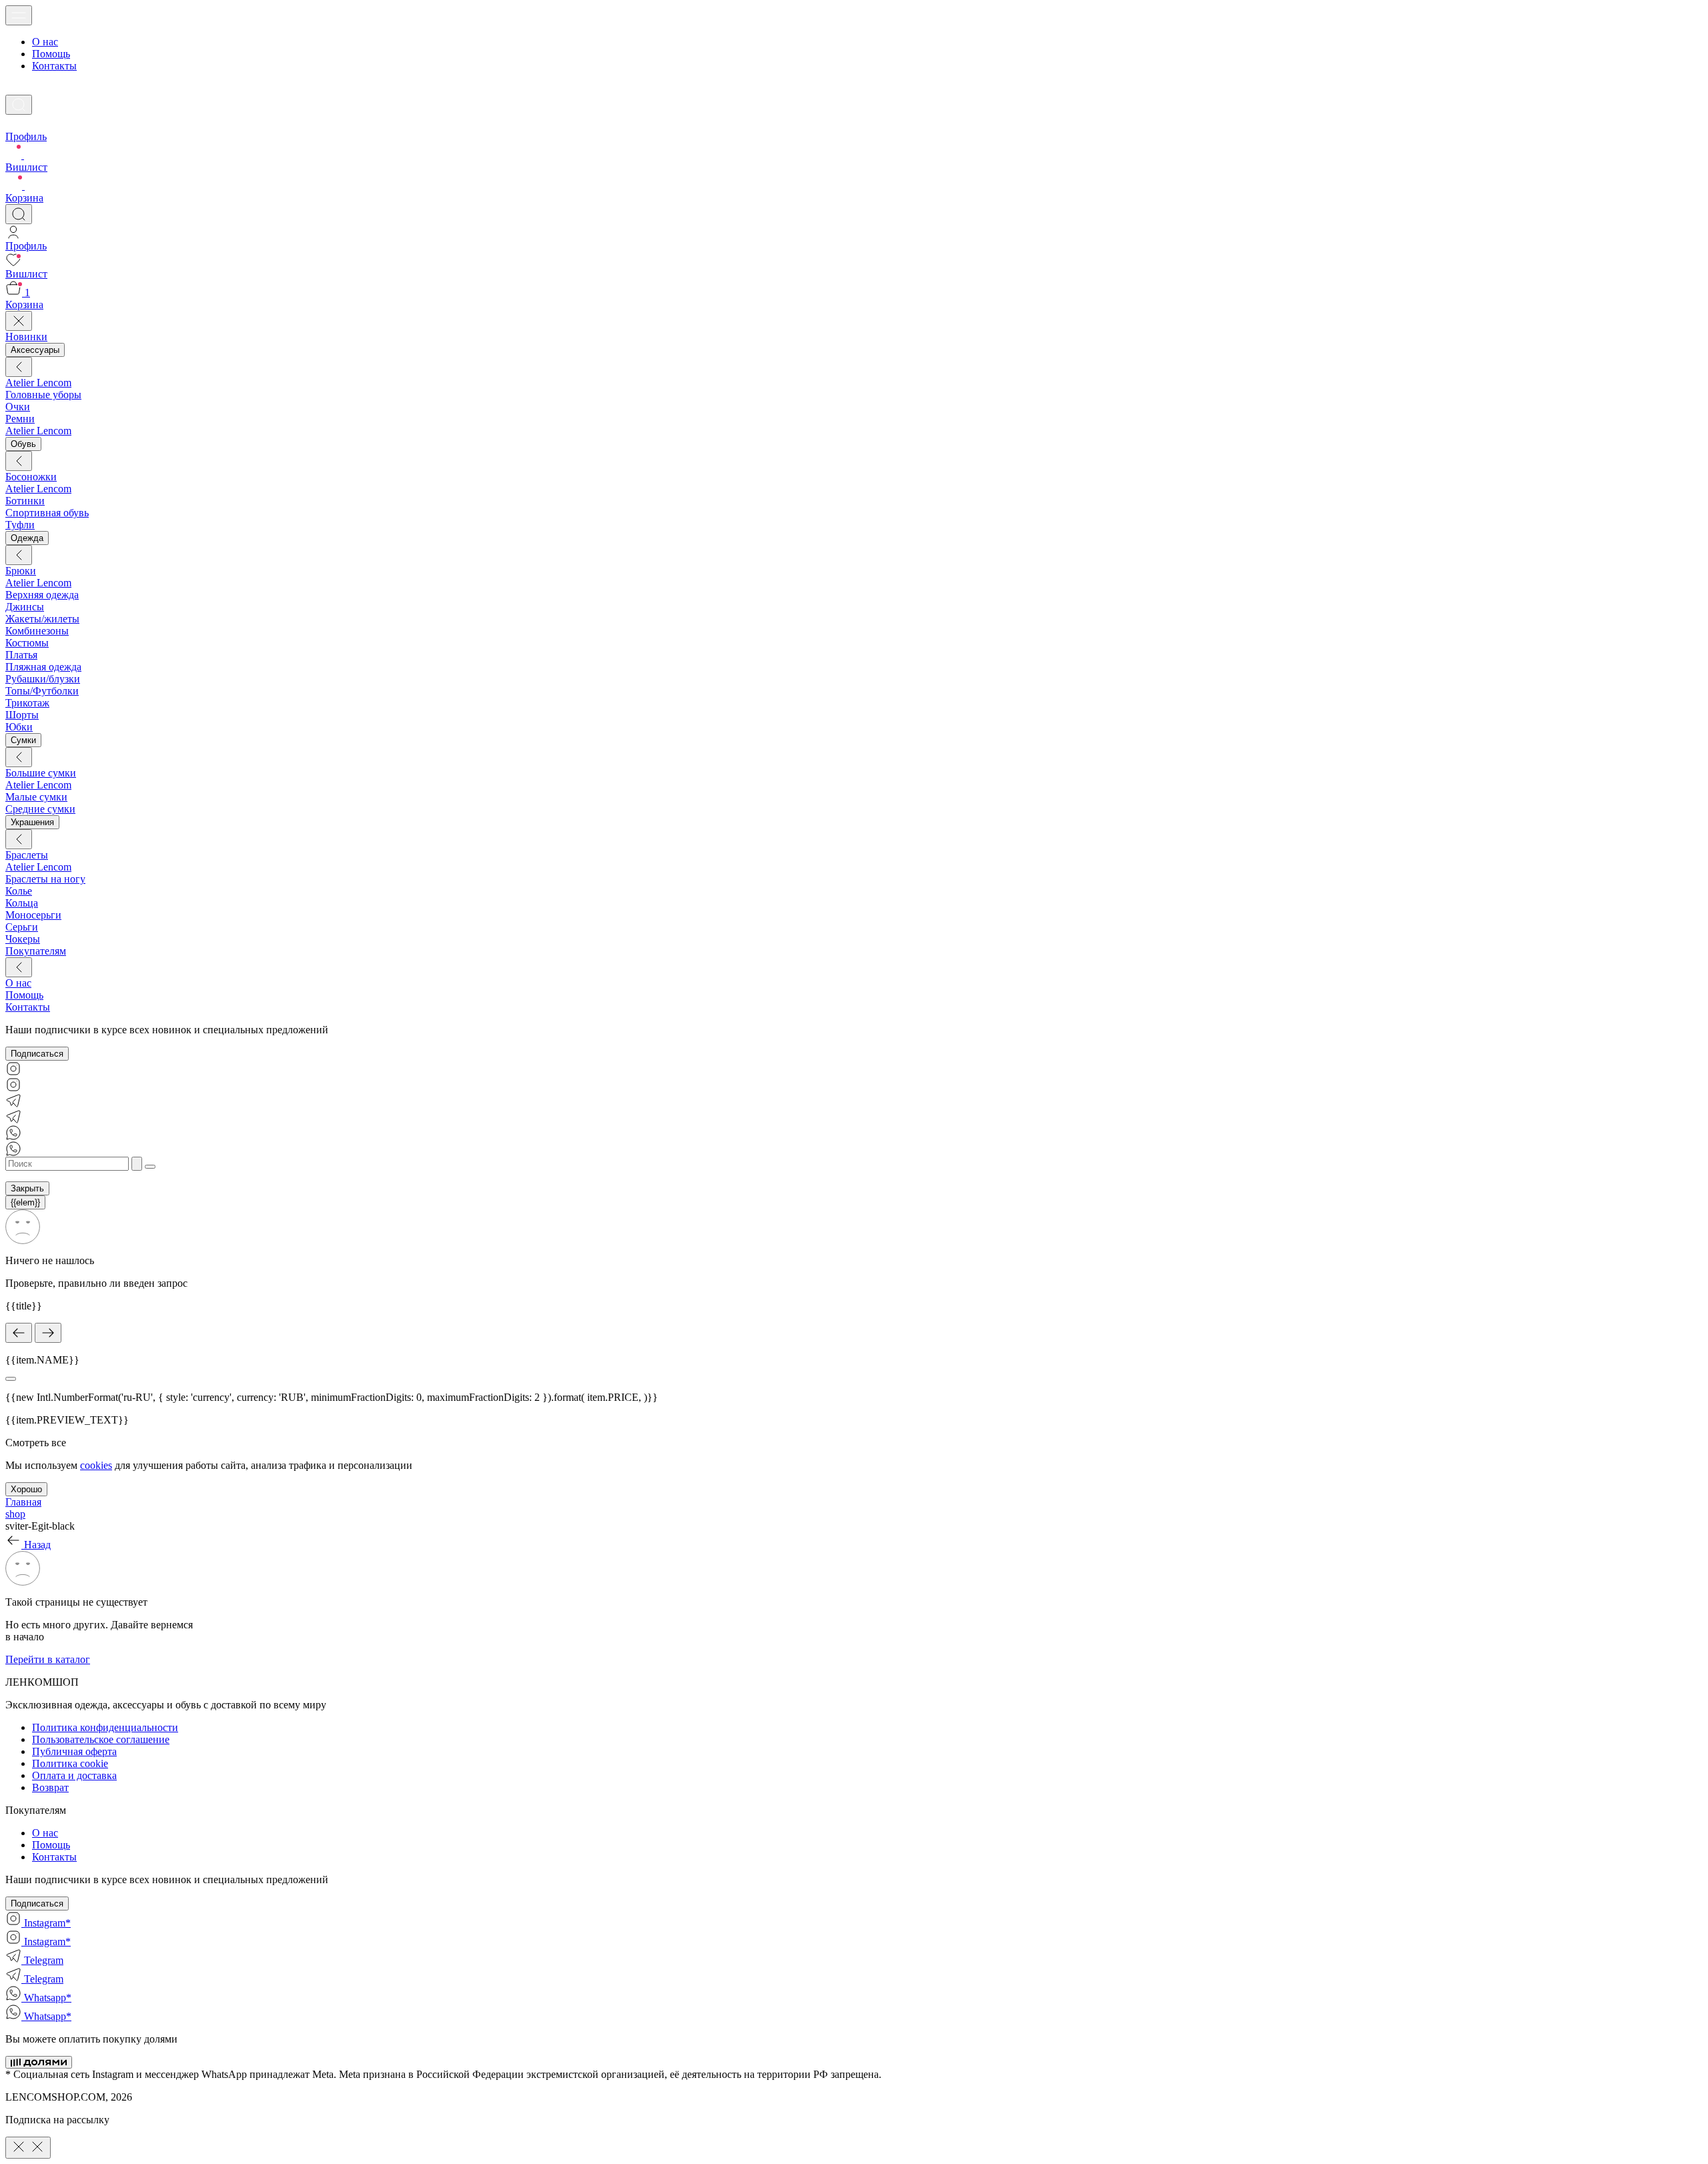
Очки (18, 407)
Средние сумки (40, 809)
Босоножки (31, 477)
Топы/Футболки (42, 691)
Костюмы (27, 643)
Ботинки (25, 501)
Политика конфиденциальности (105, 1727)
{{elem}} (25, 1202)
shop (15, 1514)
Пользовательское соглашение (101, 1739)
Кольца (22, 903)
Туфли (20, 525)
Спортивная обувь (47, 513)
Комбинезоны (37, 631)
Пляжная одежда (43, 667)
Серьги (22, 927)
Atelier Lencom (38, 383)
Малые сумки (36, 797)
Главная (23, 1502)
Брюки (21, 571)
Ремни (20, 419)
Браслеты (27, 855)
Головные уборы (43, 395)
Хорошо (26, 1489)
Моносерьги (33, 915)
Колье (19, 891)
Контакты (54, 66)
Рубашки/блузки (43, 679)
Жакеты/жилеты (42, 619)
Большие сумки (41, 773)
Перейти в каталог (48, 1659)
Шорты (22, 715)
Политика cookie (70, 1763)
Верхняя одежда (42, 595)
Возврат (50, 1787)
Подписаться (37, 1054)
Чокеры (23, 939)
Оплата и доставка (74, 1775)
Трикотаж (27, 703)
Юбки (19, 727)
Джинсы (25, 607)
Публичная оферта (74, 1751)
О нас (45, 42)
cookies (96, 1465)
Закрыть (27, 1188)
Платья (21, 655)
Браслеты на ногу (45, 879)
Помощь (51, 54)
